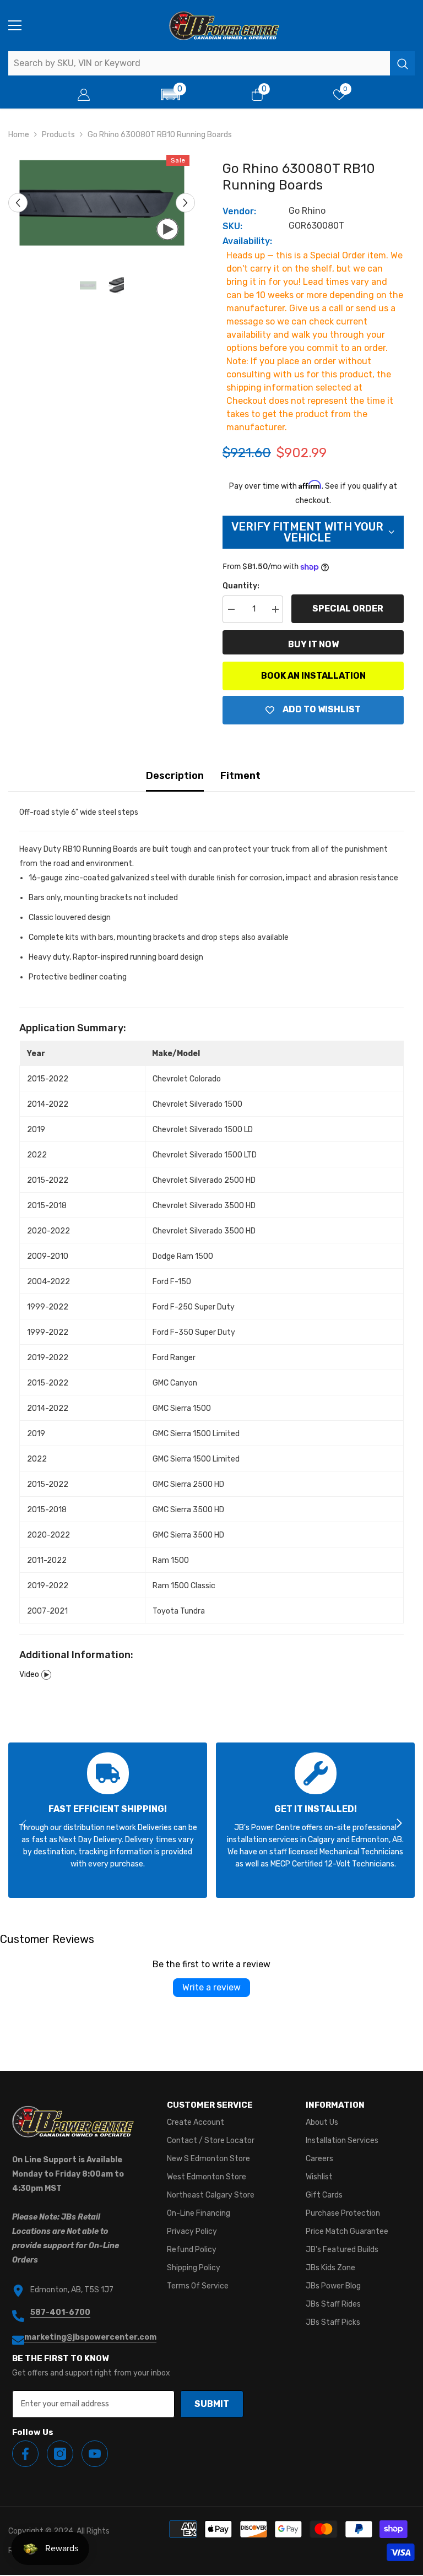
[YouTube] (95, 2454)
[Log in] (84, 95)
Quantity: (241, 586)
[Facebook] (25, 2454)
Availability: (247, 241)
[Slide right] (399, 1824)
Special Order (348, 608)
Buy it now (313, 644)
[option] (102, 203)
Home (19, 135)
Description (175, 776)
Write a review (211, 1987)
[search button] (402, 63)
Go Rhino (307, 211)
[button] (171, 94)
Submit (212, 2404)
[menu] (15, 25)
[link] (108, 1820)
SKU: (232, 226)
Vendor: (239, 211)
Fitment (240, 776)
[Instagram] (60, 2454)
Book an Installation (313, 676)
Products (58, 135)
